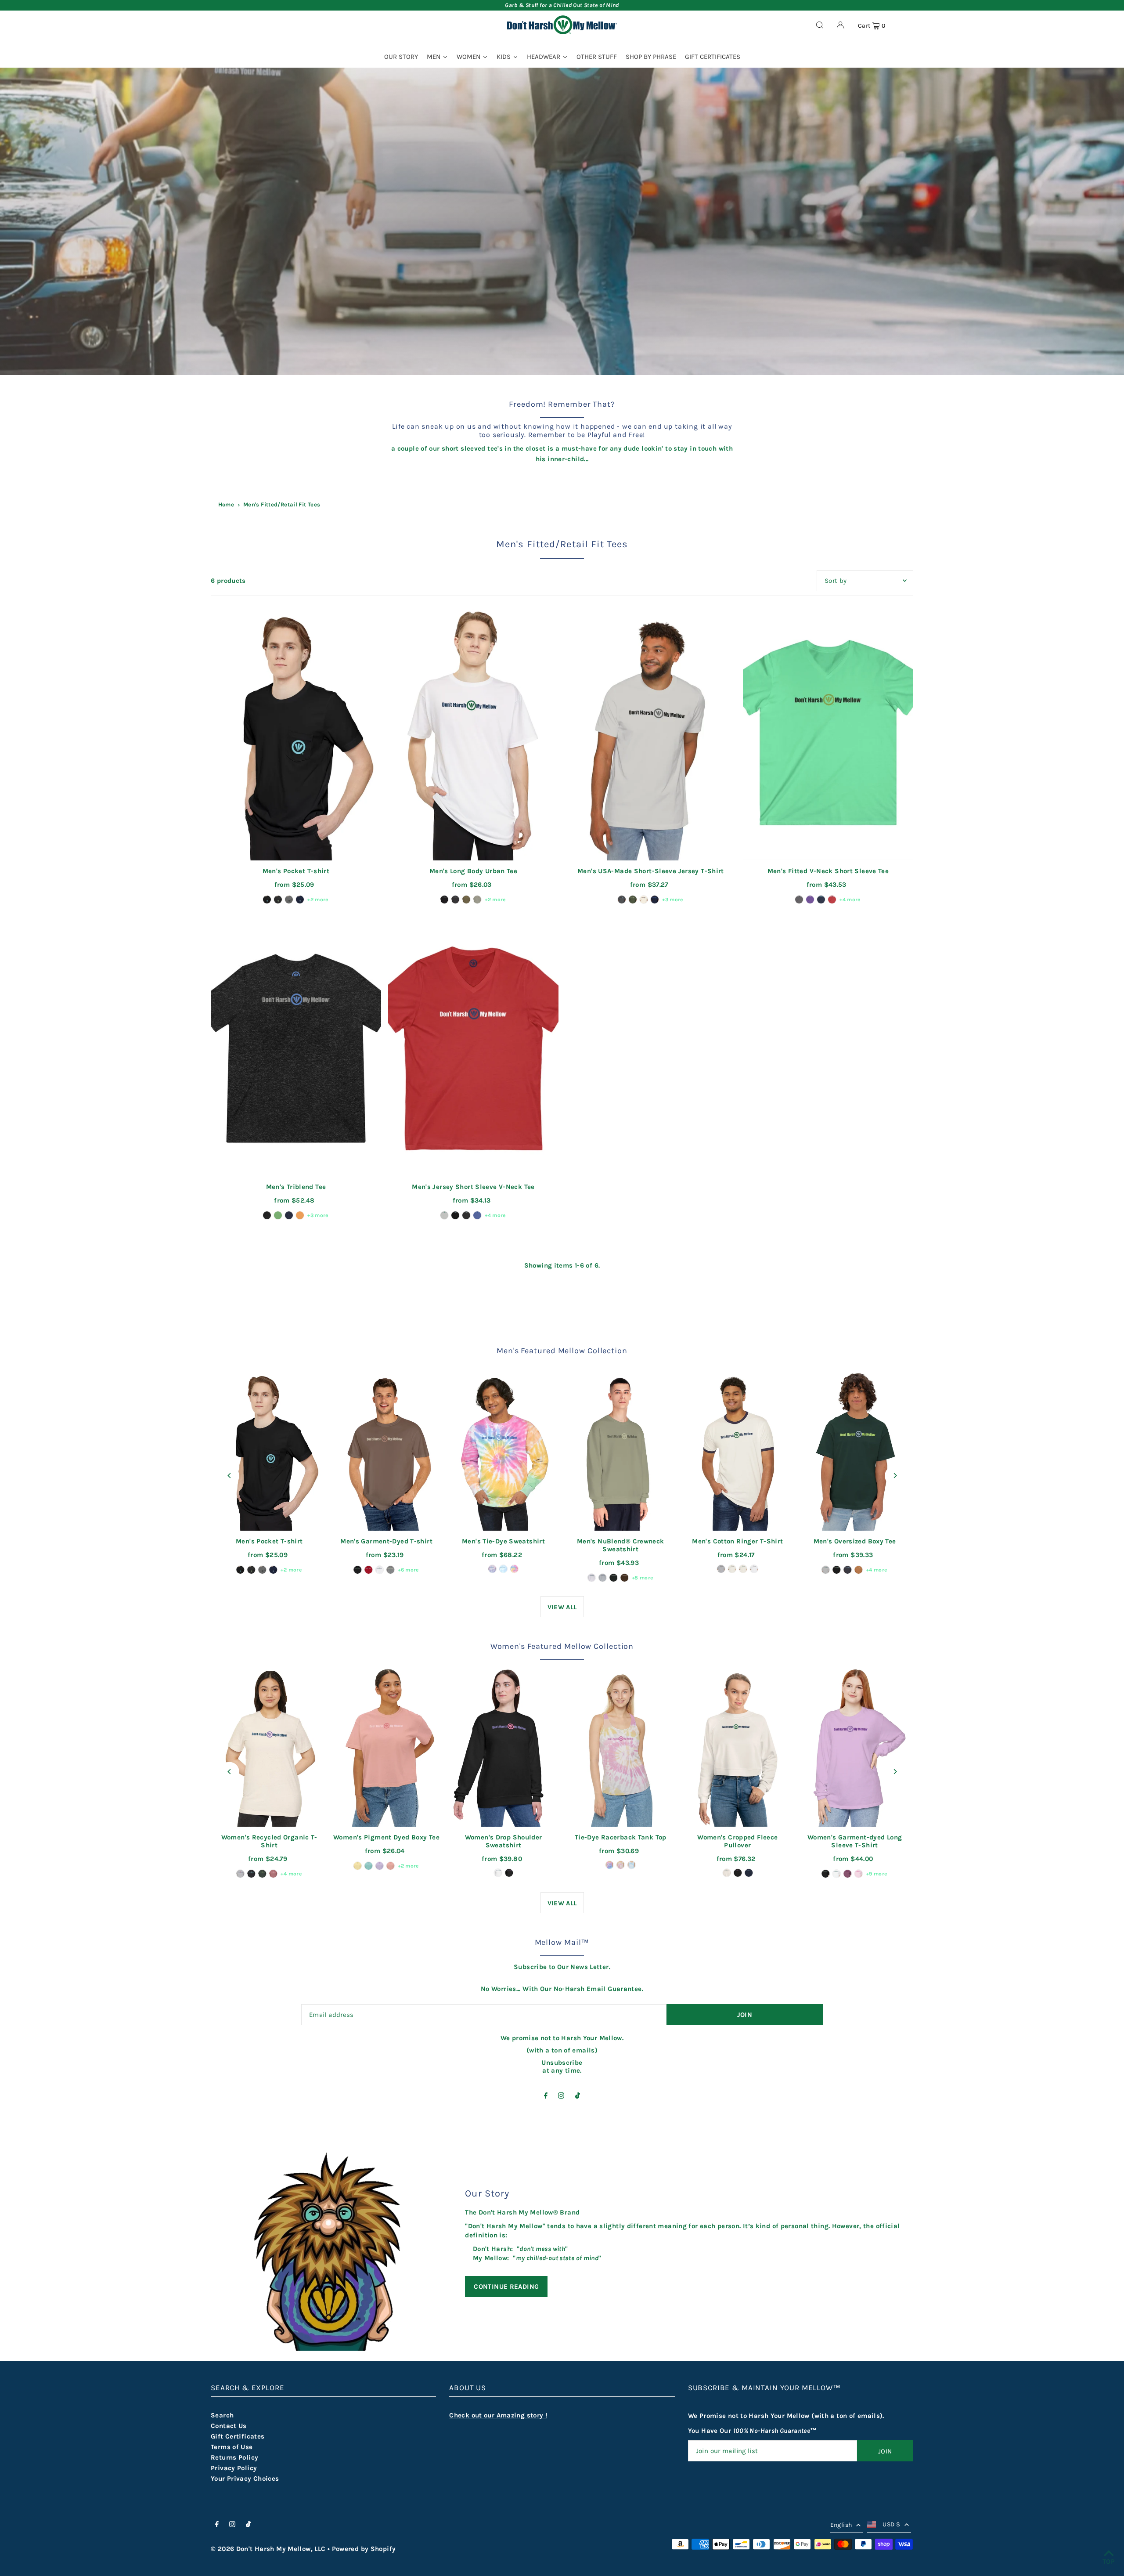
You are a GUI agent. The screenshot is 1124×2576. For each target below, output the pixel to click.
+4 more (850, 900)
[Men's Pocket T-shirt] (296, 733)
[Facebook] (546, 2096)
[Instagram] (561, 2096)
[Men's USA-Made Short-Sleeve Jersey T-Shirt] (651, 733)
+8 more (643, 1578)
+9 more (877, 1874)
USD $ (891, 2524)
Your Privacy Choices (245, 2478)
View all (562, 1607)
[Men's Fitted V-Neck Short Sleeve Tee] (828, 733)
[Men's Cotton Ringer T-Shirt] (738, 1450)
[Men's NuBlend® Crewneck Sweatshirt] (621, 1450)
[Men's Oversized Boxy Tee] (855, 1450)
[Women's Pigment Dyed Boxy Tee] (387, 1745)
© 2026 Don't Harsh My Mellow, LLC (268, 2549)
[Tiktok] (578, 2096)
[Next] (895, 1476)
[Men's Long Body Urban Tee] (473, 733)
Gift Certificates (238, 2436)
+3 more (673, 900)
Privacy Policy (234, 2468)
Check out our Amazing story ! (498, 2415)
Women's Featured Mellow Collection (562, 1646)
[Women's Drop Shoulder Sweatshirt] (503, 1745)
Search (222, 2415)
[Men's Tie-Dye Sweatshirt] (503, 1450)
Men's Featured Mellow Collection (562, 1351)
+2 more (318, 900)
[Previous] (229, 1476)
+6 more (408, 1570)
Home (226, 504)
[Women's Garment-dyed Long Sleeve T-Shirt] (855, 1745)
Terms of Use (232, 2447)
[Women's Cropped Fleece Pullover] (738, 1745)
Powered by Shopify (364, 2549)
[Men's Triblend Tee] (296, 1048)
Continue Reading (506, 2287)
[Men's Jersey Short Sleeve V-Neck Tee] (473, 1048)
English (841, 2525)
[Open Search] (820, 25)
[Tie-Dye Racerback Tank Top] (621, 1745)
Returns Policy (234, 2457)
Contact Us (229, 2426)
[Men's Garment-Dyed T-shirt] (387, 1450)
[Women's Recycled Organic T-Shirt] (269, 1745)
